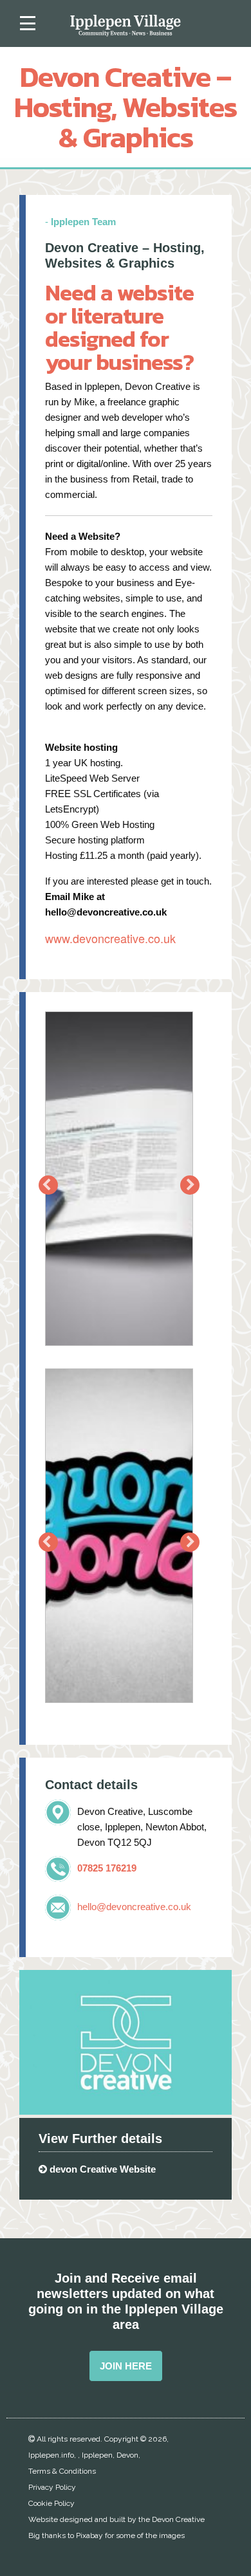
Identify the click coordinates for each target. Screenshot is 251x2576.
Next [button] (190, 1185)
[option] (119, 1185)
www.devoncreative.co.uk (110, 938)
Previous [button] (48, 1185)
